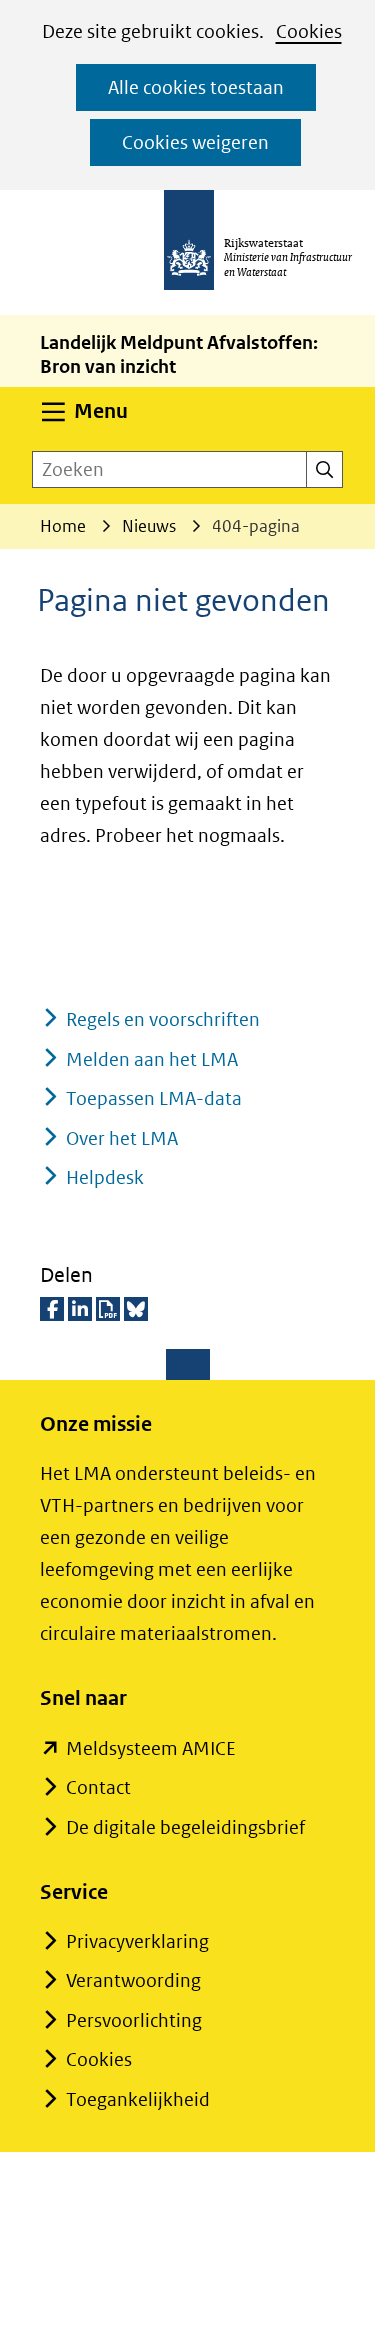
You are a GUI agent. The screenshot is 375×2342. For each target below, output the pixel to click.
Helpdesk (105, 1177)
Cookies (309, 31)
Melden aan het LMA (152, 1059)
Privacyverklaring (137, 1941)
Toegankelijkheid (138, 2099)
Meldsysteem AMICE (151, 1748)
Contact (98, 1787)
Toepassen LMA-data (154, 1098)
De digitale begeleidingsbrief (185, 1827)
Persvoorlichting (134, 2020)
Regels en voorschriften (163, 1019)
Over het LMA (122, 1138)
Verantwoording (133, 1980)
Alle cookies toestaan (196, 87)
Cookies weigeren (195, 142)
